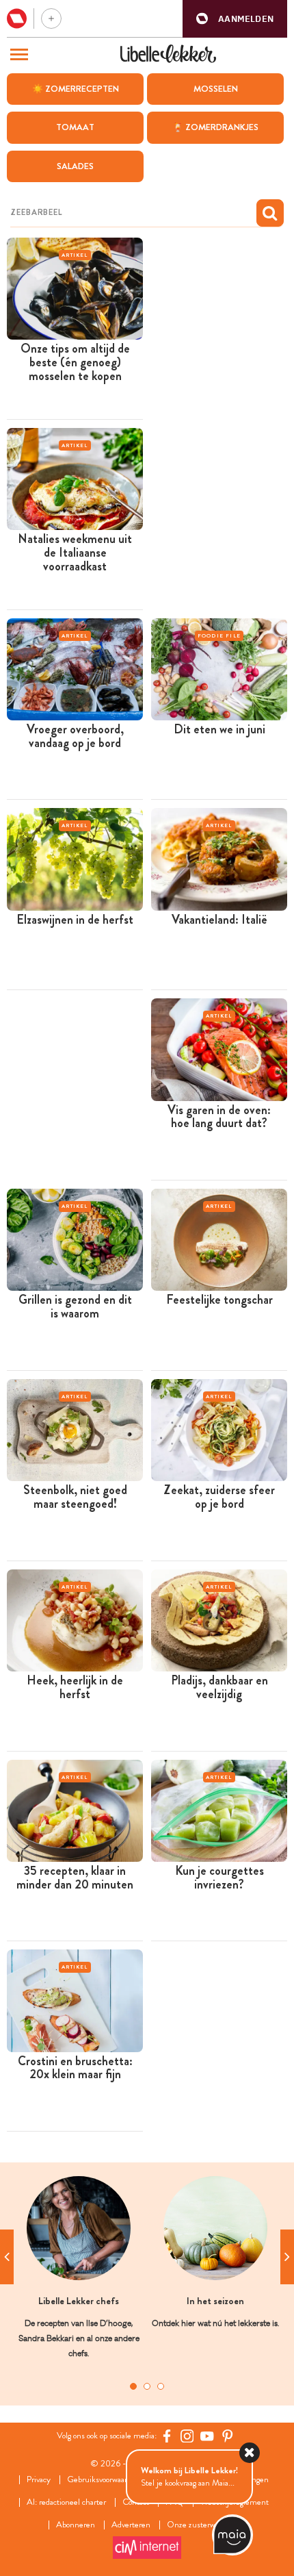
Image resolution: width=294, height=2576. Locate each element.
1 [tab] (133, 2386)
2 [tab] (147, 2386)
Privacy (39, 2480)
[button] (235, 19)
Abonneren (76, 2525)
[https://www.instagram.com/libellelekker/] (187, 2436)
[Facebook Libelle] (167, 2436)
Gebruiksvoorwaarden (104, 2480)
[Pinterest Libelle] (228, 2436)
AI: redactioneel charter (66, 2502)
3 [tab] (161, 2386)
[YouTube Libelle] (207, 2436)
